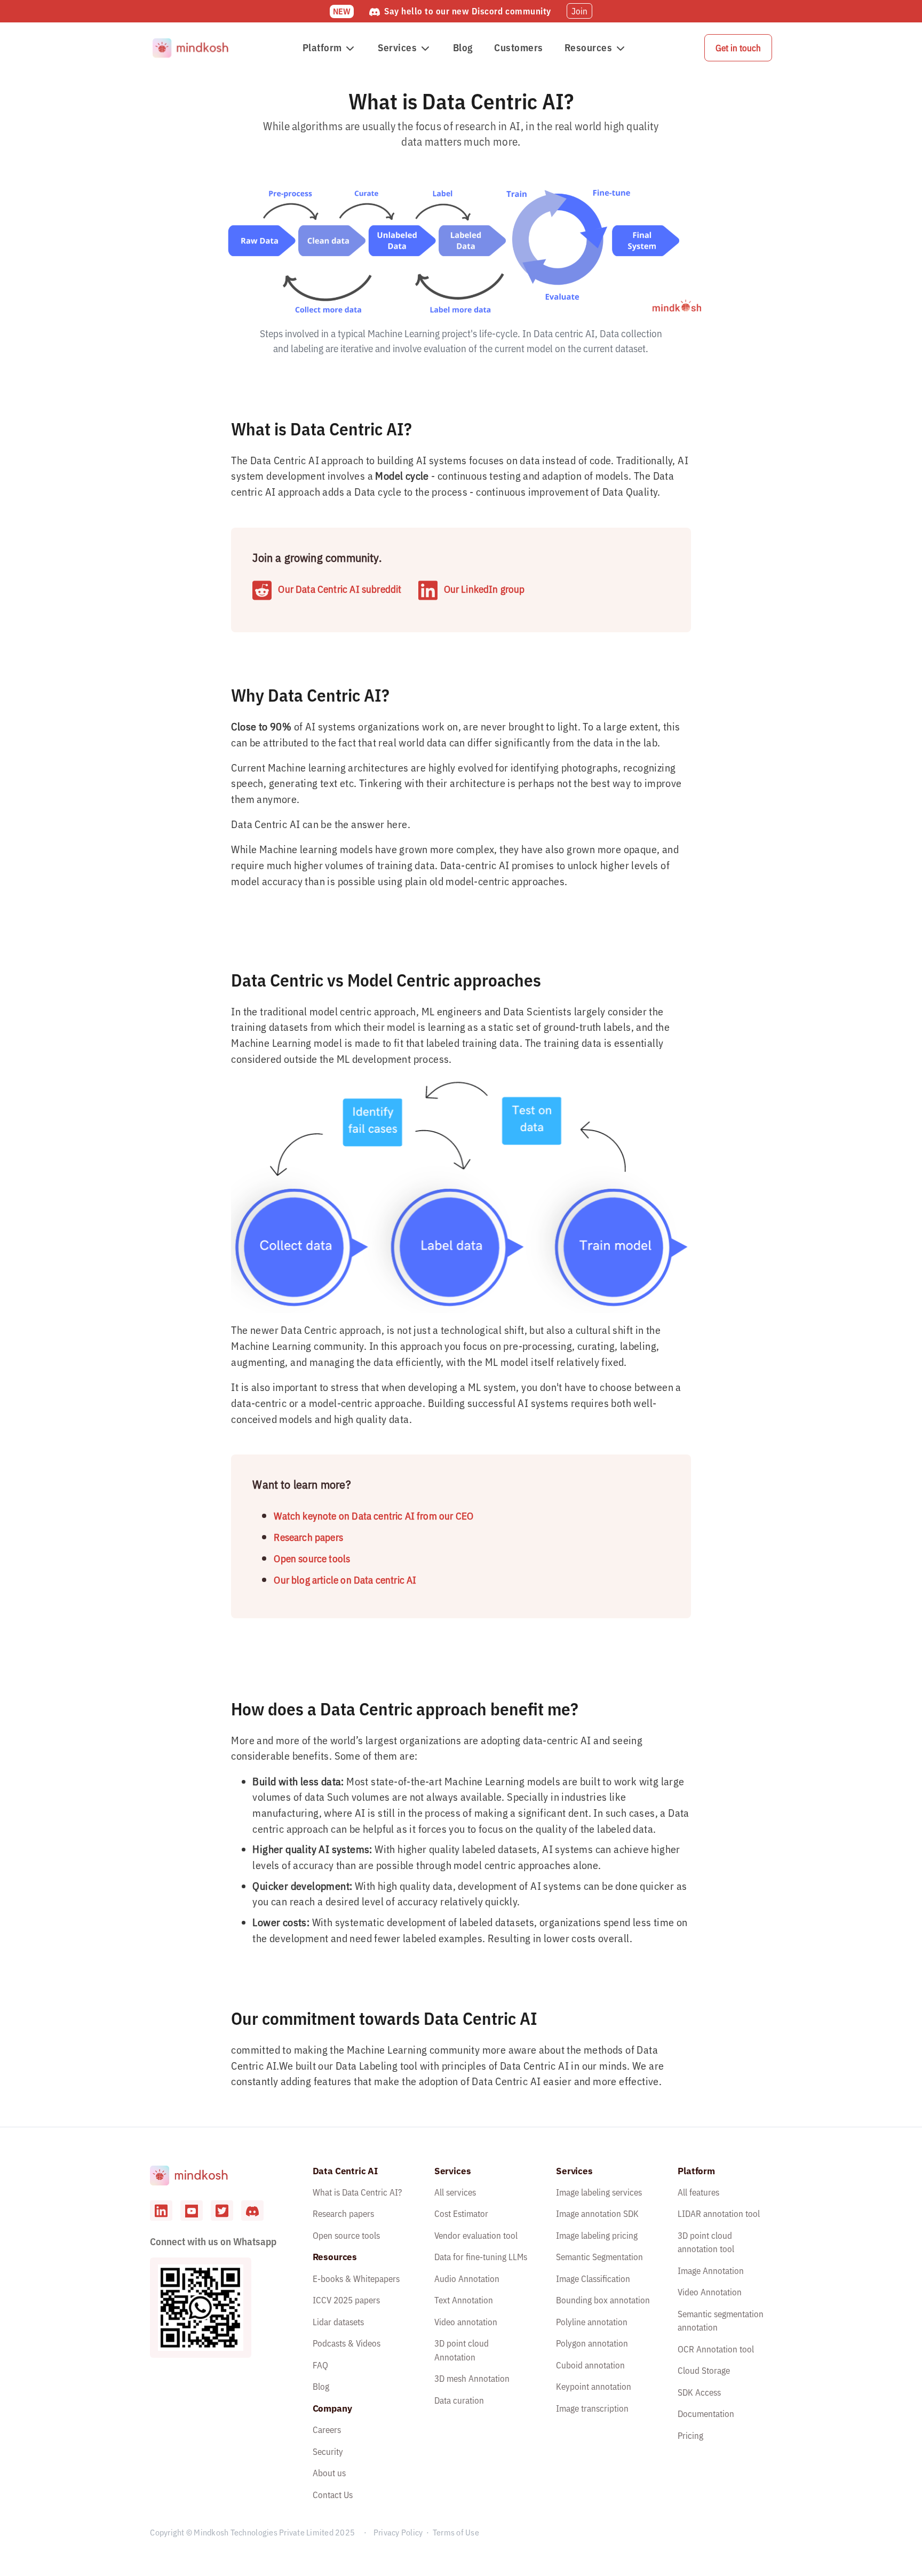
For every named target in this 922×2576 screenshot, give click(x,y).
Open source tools (312, 1559)
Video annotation (466, 2322)
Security (328, 2452)
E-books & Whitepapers (356, 2279)
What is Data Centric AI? (357, 2192)
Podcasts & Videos (347, 2343)
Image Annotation (711, 2271)
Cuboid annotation (590, 2365)
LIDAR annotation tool (719, 2214)
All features (698, 2192)
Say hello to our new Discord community (468, 11)
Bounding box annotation (603, 2300)
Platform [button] (322, 47)
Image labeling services (599, 2192)
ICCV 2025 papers (346, 2300)
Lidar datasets (338, 2322)
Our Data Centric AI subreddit (340, 590)
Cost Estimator (461, 2214)
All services (455, 2192)
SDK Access (699, 2392)
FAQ (320, 2365)
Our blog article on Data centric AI (345, 1580)
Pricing (690, 2436)
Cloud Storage (704, 2371)
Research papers (308, 1537)
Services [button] (397, 47)
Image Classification (593, 2279)
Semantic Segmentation (599, 2257)
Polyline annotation (592, 2322)
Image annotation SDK (597, 2214)
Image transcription (592, 2408)
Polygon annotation (592, 2343)
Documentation (706, 2414)
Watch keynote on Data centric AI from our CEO (373, 1516)
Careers (327, 2430)
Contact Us (333, 2495)
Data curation (459, 2400)
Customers (519, 47)
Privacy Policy (398, 2532)
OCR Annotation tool (716, 2349)
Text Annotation (464, 2300)
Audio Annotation (467, 2279)
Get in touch (738, 48)
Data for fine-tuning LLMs (481, 2257)
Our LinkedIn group (484, 590)
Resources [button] (589, 47)
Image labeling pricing (597, 2236)
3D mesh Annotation (472, 2379)
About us (329, 2473)
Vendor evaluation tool (476, 2236)
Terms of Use (456, 2532)
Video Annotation (710, 2292)
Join (579, 11)
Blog (463, 47)
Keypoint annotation (594, 2387)
